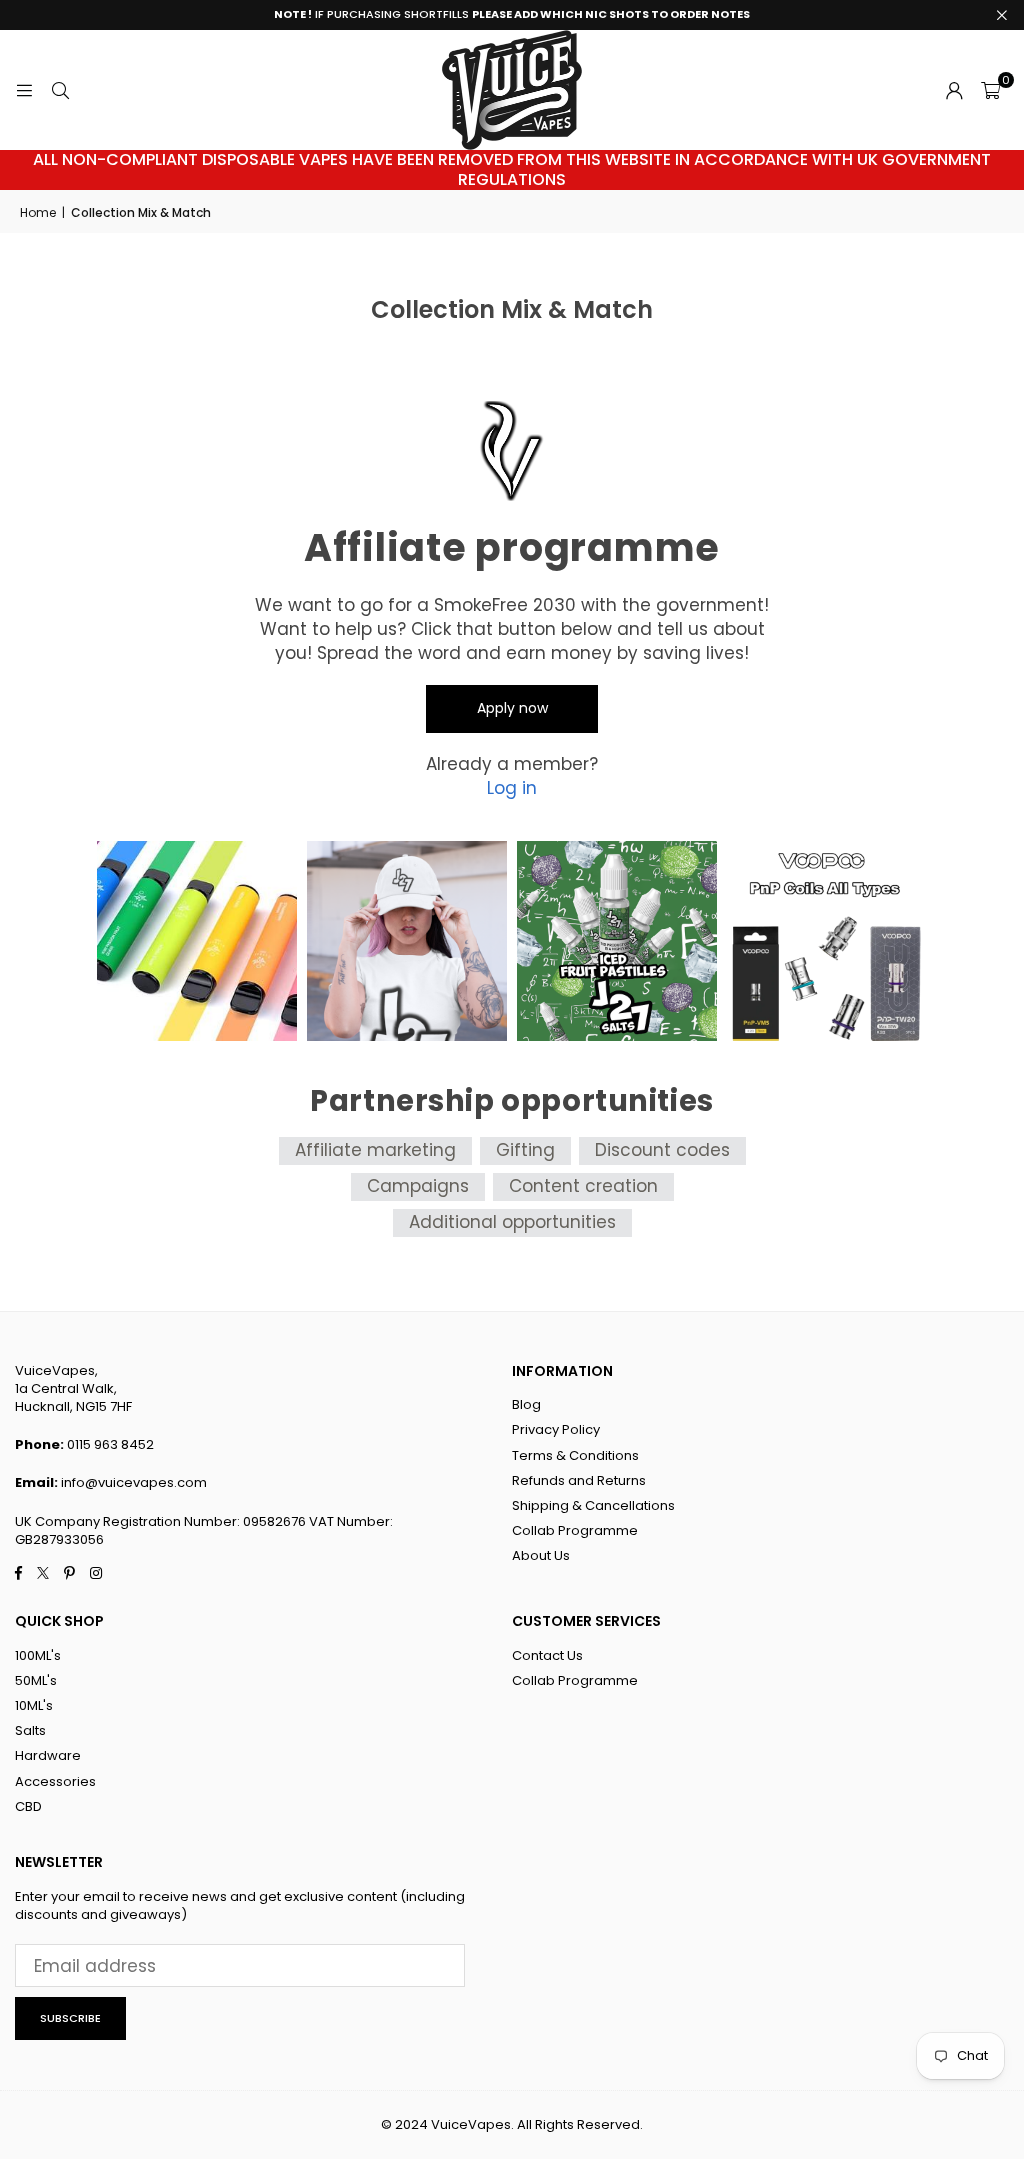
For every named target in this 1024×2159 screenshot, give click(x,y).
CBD (28, 1806)
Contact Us (547, 1655)
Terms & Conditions (575, 1455)
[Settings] (954, 90)
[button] (990, 90)
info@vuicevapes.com (134, 1482)
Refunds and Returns (579, 1480)
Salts (30, 1730)
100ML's (38, 1655)
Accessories (55, 1781)
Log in (512, 788)
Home (38, 213)
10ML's (34, 1705)
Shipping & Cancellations (593, 1505)
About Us (541, 1555)
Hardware (48, 1755)
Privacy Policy (556, 1429)
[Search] (60, 90)
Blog (526, 1404)
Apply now (512, 708)
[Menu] (24, 90)
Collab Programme (575, 1530)
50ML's (36, 1680)
